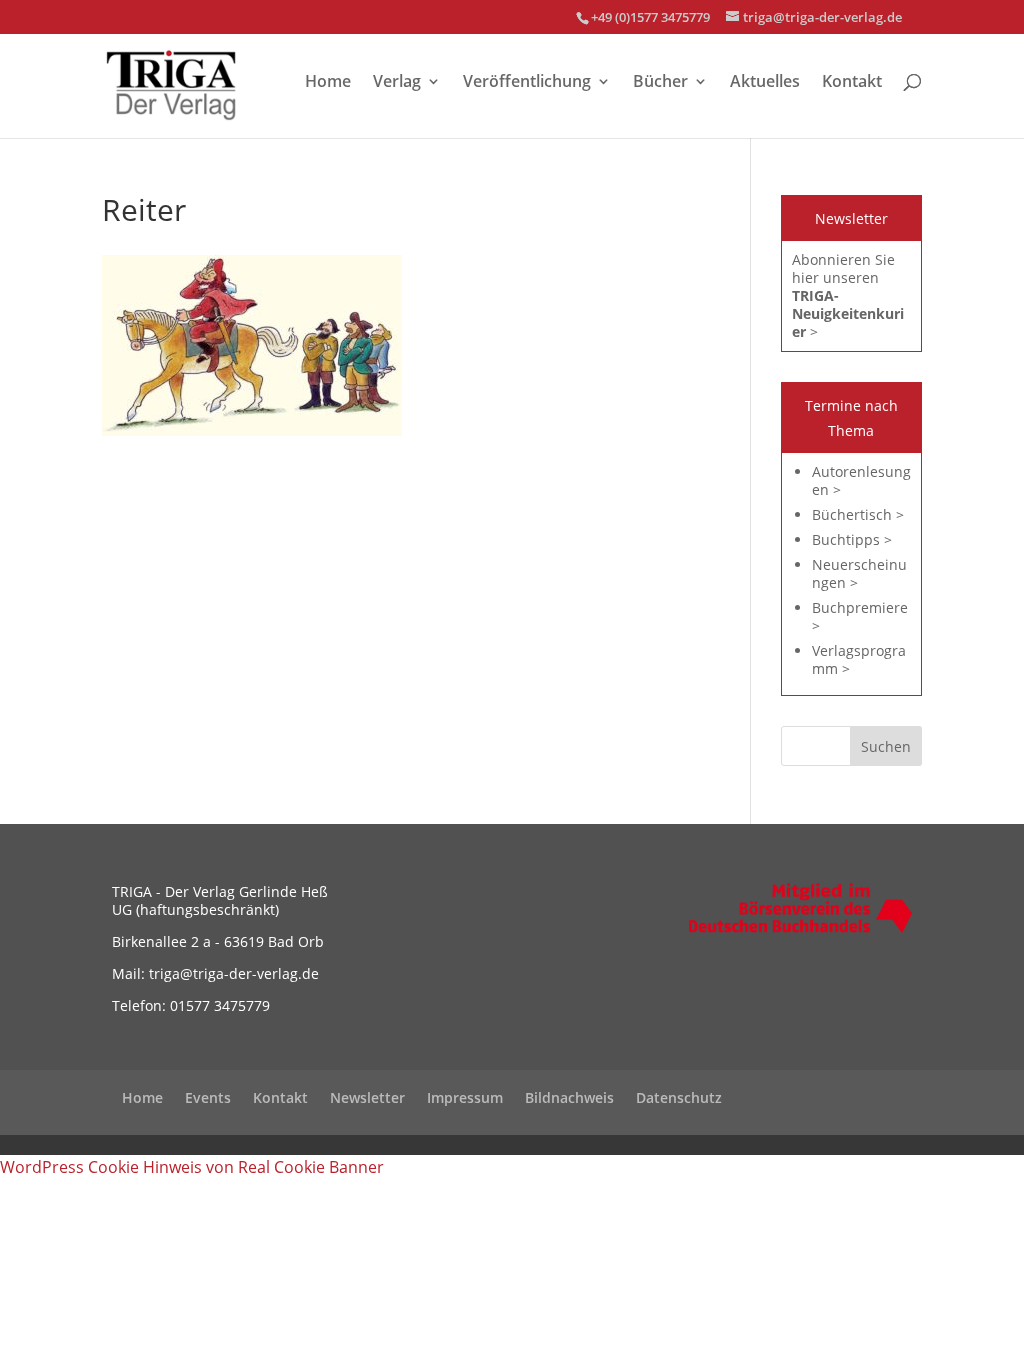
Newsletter (367, 1097)
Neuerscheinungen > (859, 573)
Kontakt (852, 83)
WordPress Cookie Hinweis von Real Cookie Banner (192, 1167)
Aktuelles (765, 83)
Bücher (660, 83)
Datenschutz (679, 1097)
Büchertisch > (858, 514)
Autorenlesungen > (861, 480)
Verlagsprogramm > (859, 659)
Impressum (465, 1097)
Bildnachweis (569, 1097)
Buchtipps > (852, 539)
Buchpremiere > (860, 616)
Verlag (397, 83)
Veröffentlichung (527, 83)
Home (328, 83)
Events (208, 1097)
